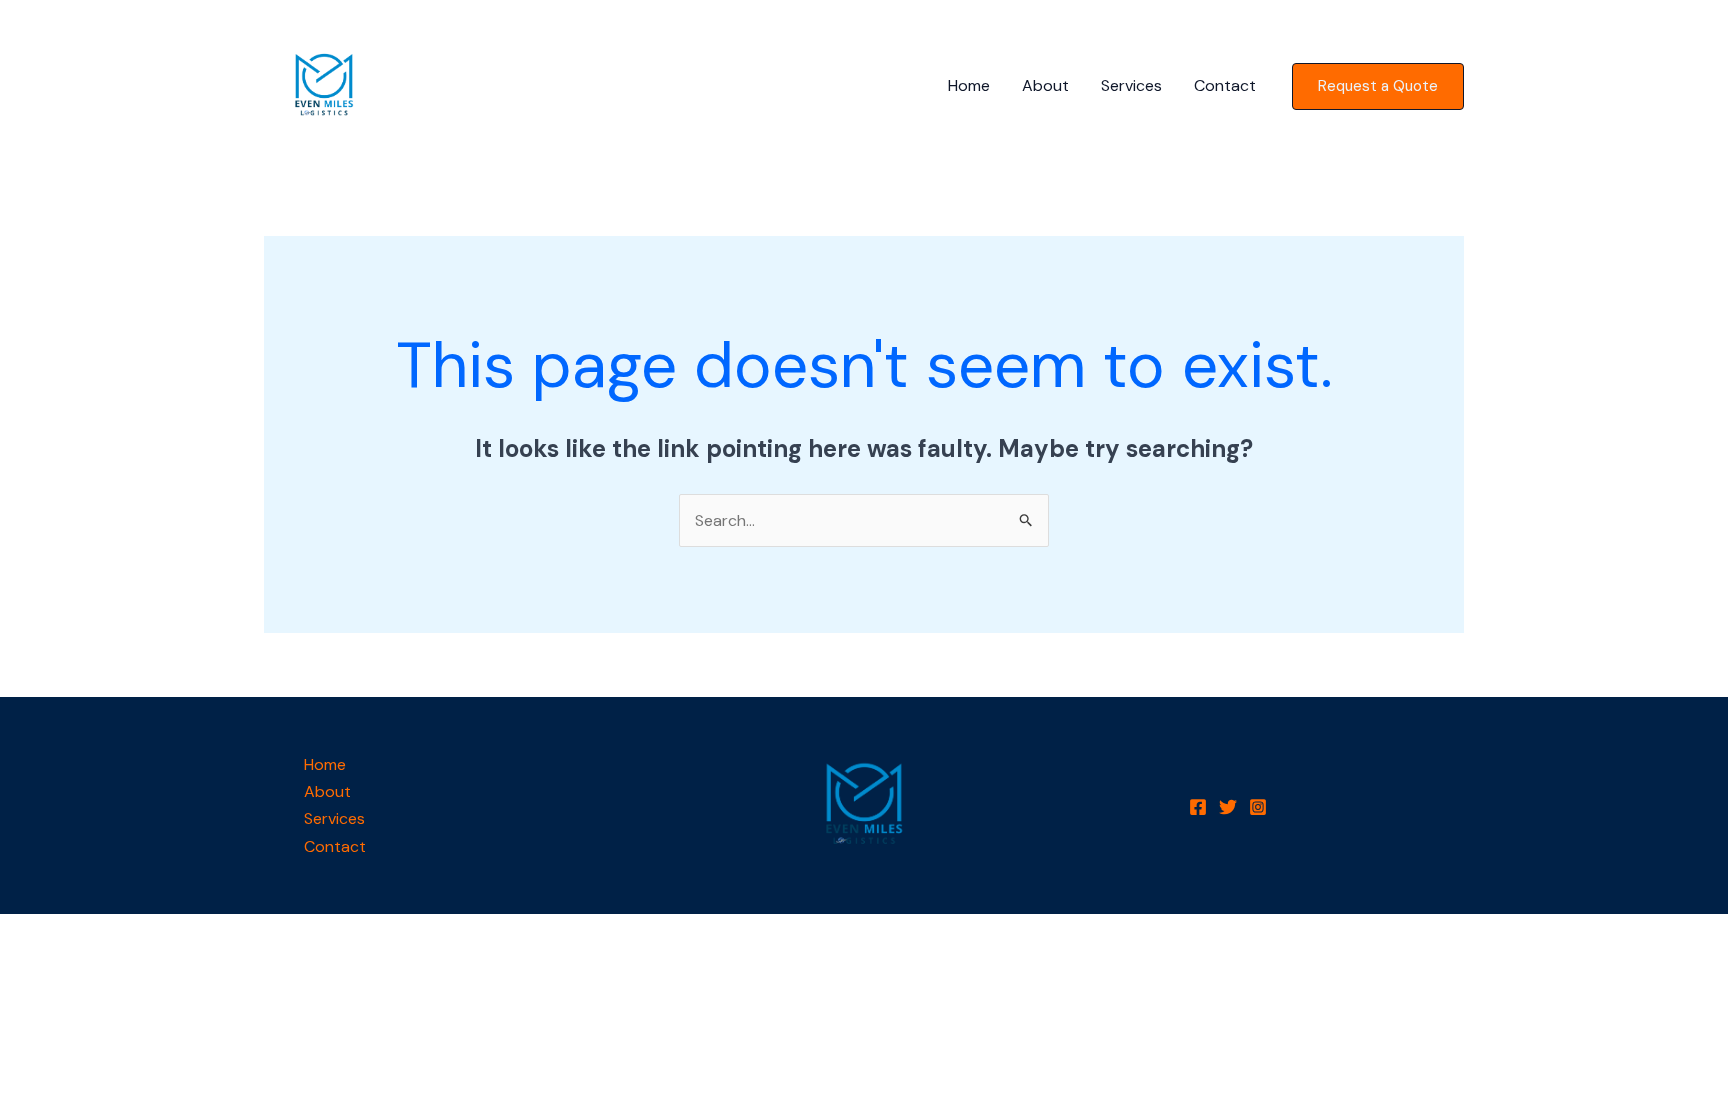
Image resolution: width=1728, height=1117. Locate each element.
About (1045, 85)
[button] (1378, 86)
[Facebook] (1198, 807)
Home (969, 85)
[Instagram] (1258, 807)
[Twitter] (1228, 807)
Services (1131, 85)
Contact (1225, 85)
